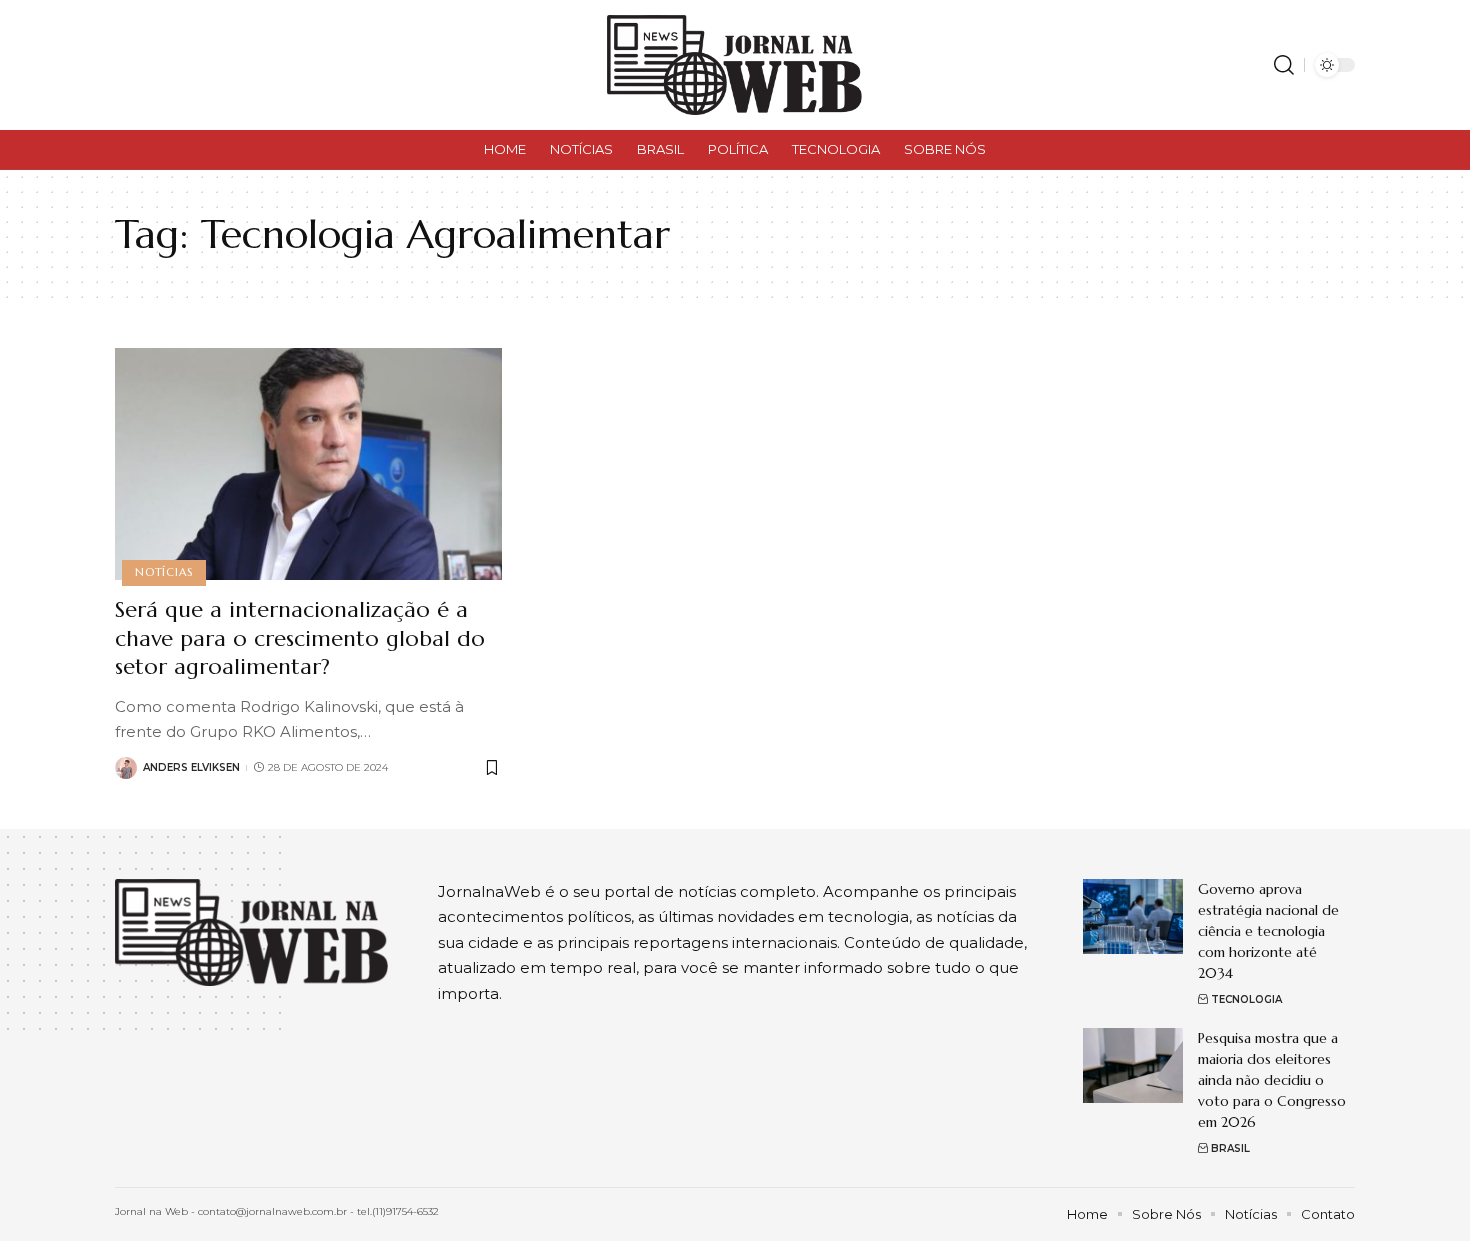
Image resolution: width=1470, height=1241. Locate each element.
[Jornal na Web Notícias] (734, 65)
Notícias (163, 572)
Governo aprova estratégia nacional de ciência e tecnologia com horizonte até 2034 (1268, 931)
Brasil (1230, 1148)
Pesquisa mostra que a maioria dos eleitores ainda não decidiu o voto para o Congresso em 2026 (1272, 1080)
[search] (1284, 65)
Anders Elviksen (191, 767)
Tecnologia (1246, 999)
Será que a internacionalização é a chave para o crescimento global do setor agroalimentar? (300, 638)
